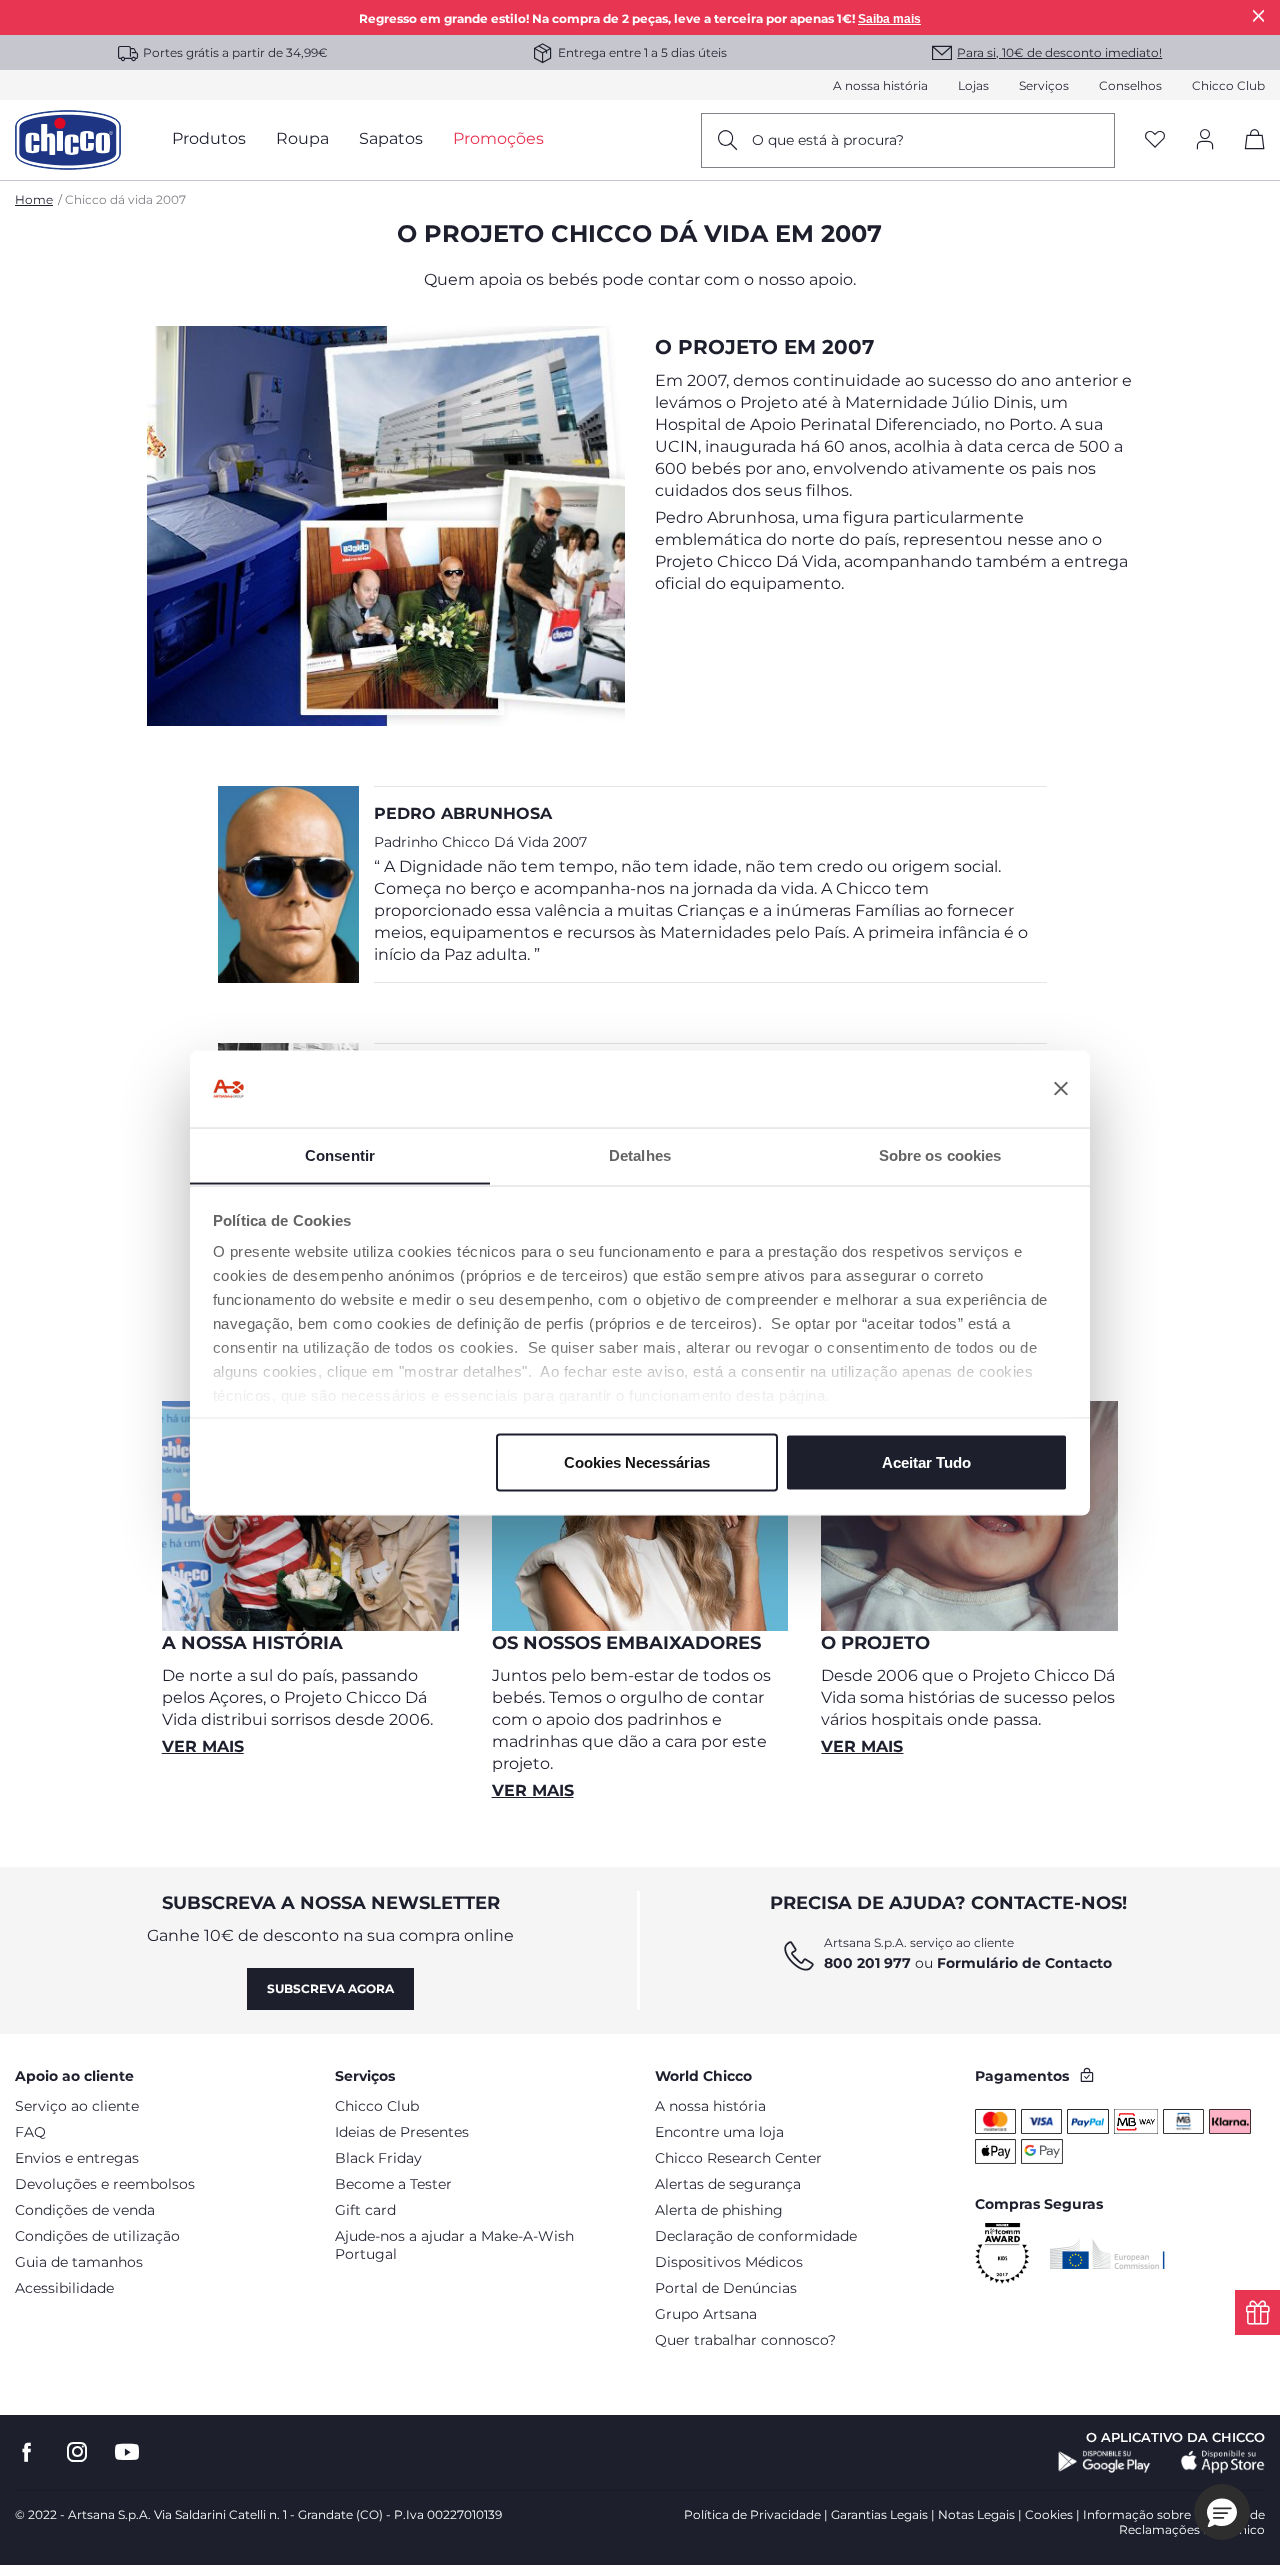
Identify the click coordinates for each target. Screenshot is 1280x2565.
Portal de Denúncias (726, 2288)
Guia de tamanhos (79, 2262)
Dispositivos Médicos (729, 2262)
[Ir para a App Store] (1223, 2462)
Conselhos (1130, 85)
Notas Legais (976, 2514)
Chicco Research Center (738, 2158)
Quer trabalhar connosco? (745, 2340)
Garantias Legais (879, 2514)
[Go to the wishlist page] (1155, 140)
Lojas (973, 85)
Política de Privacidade (752, 2514)
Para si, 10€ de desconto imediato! (1059, 52)
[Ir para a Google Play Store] (1104, 2462)
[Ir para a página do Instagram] (77, 2452)
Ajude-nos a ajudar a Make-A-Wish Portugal (454, 2245)
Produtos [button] (209, 138)
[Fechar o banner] (1061, 1089)
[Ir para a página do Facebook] (27, 2452)
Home (34, 199)
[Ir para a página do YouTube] (127, 2452)
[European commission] (1107, 2254)
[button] (1222, 2512)
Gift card (365, 2210)
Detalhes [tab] (640, 1154)
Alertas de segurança (728, 2184)
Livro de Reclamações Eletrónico (1192, 2522)
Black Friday (378, 2158)
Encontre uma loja (719, 2132)
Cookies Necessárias (637, 1461)
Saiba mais (889, 19)
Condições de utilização (97, 2236)
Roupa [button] (302, 138)
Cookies (1049, 2514)
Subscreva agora (330, 1988)
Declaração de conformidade (756, 2236)
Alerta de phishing (719, 2210)
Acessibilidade (64, 2288)
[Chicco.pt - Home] (68, 140)
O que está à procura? (828, 140)
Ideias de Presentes (402, 2132)
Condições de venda (85, 2210)
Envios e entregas (77, 2158)
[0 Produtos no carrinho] (1247, 156)
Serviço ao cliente (77, 2106)
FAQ (30, 2132)
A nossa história (880, 85)
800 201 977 (867, 1963)
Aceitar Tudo (926, 1461)
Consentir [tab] (340, 1154)
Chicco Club (1228, 85)
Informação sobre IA (1145, 2514)
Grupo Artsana (706, 2314)
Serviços (1044, 85)
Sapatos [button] (391, 138)
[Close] (1259, 15)
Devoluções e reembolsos (105, 2184)
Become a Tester (393, 2184)
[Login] (1205, 140)
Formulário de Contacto (1024, 1963)
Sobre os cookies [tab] (940, 1154)
